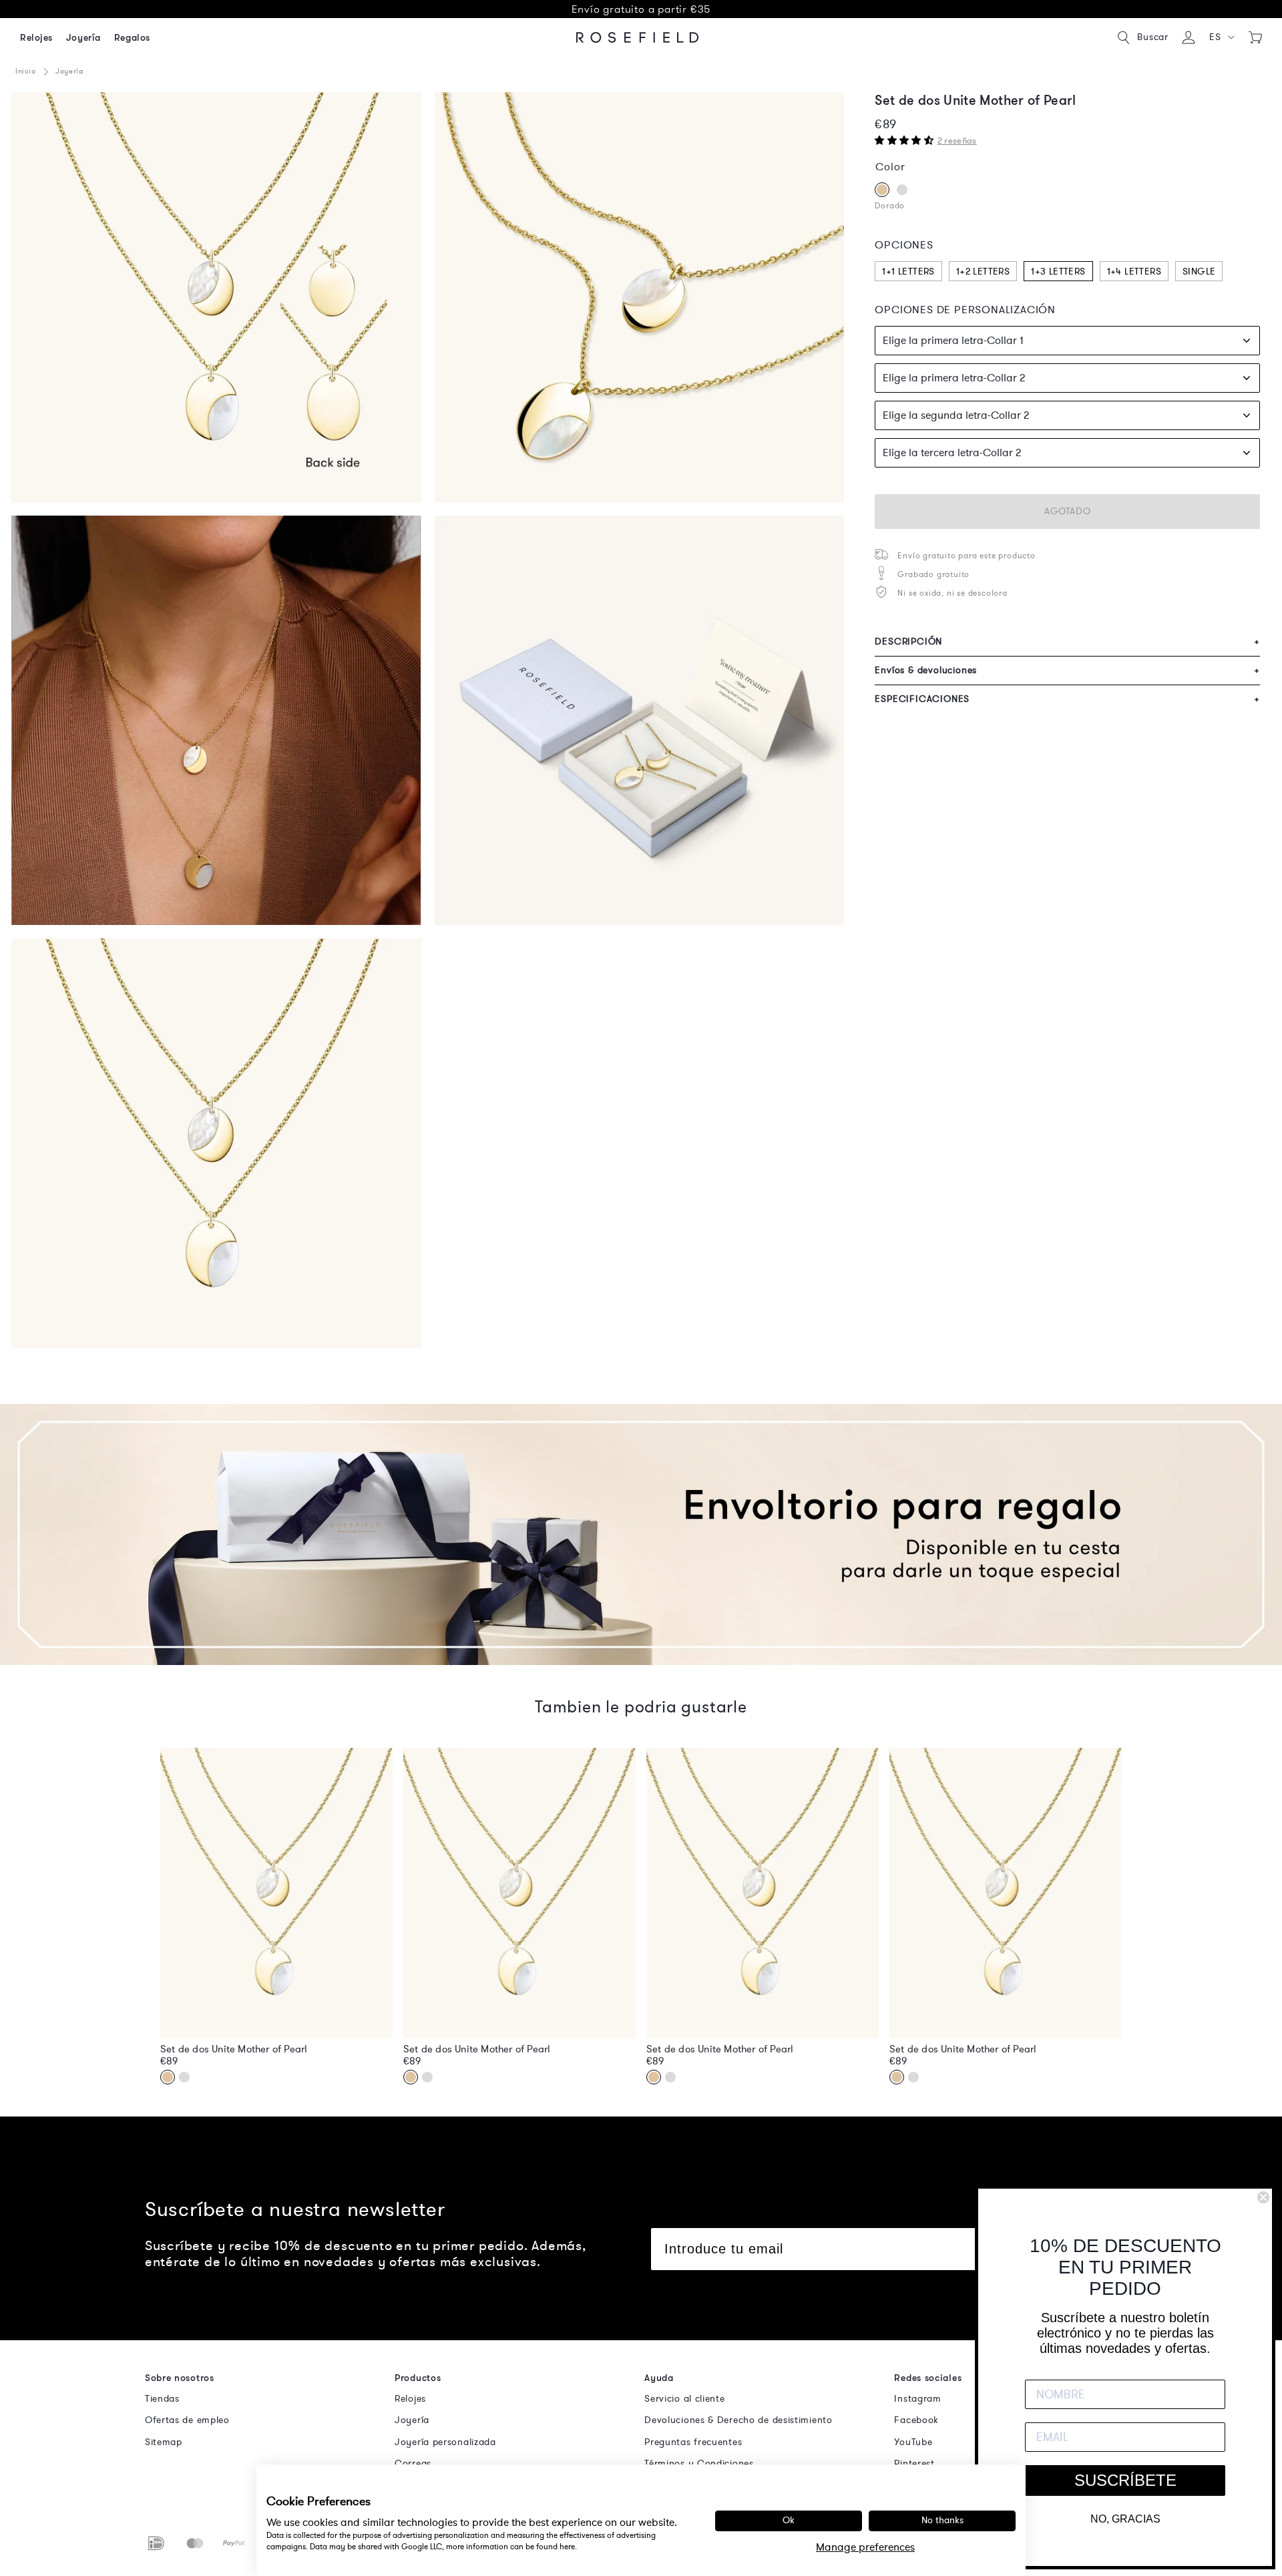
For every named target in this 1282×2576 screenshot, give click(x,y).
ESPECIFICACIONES (1067, 699)
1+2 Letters (983, 271)
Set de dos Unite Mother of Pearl (234, 2049)
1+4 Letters (1134, 271)
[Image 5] (216, 721)
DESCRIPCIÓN (1067, 641)
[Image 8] (216, 1143)
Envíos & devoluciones (1067, 670)
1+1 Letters (908, 271)
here (567, 2547)
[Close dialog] (1263, 2197)
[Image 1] (216, 297)
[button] (1222, 37)
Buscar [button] (1153, 37)
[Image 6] (640, 721)
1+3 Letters (1058, 271)
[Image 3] (640, 297)
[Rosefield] (638, 37)
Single (1199, 271)
